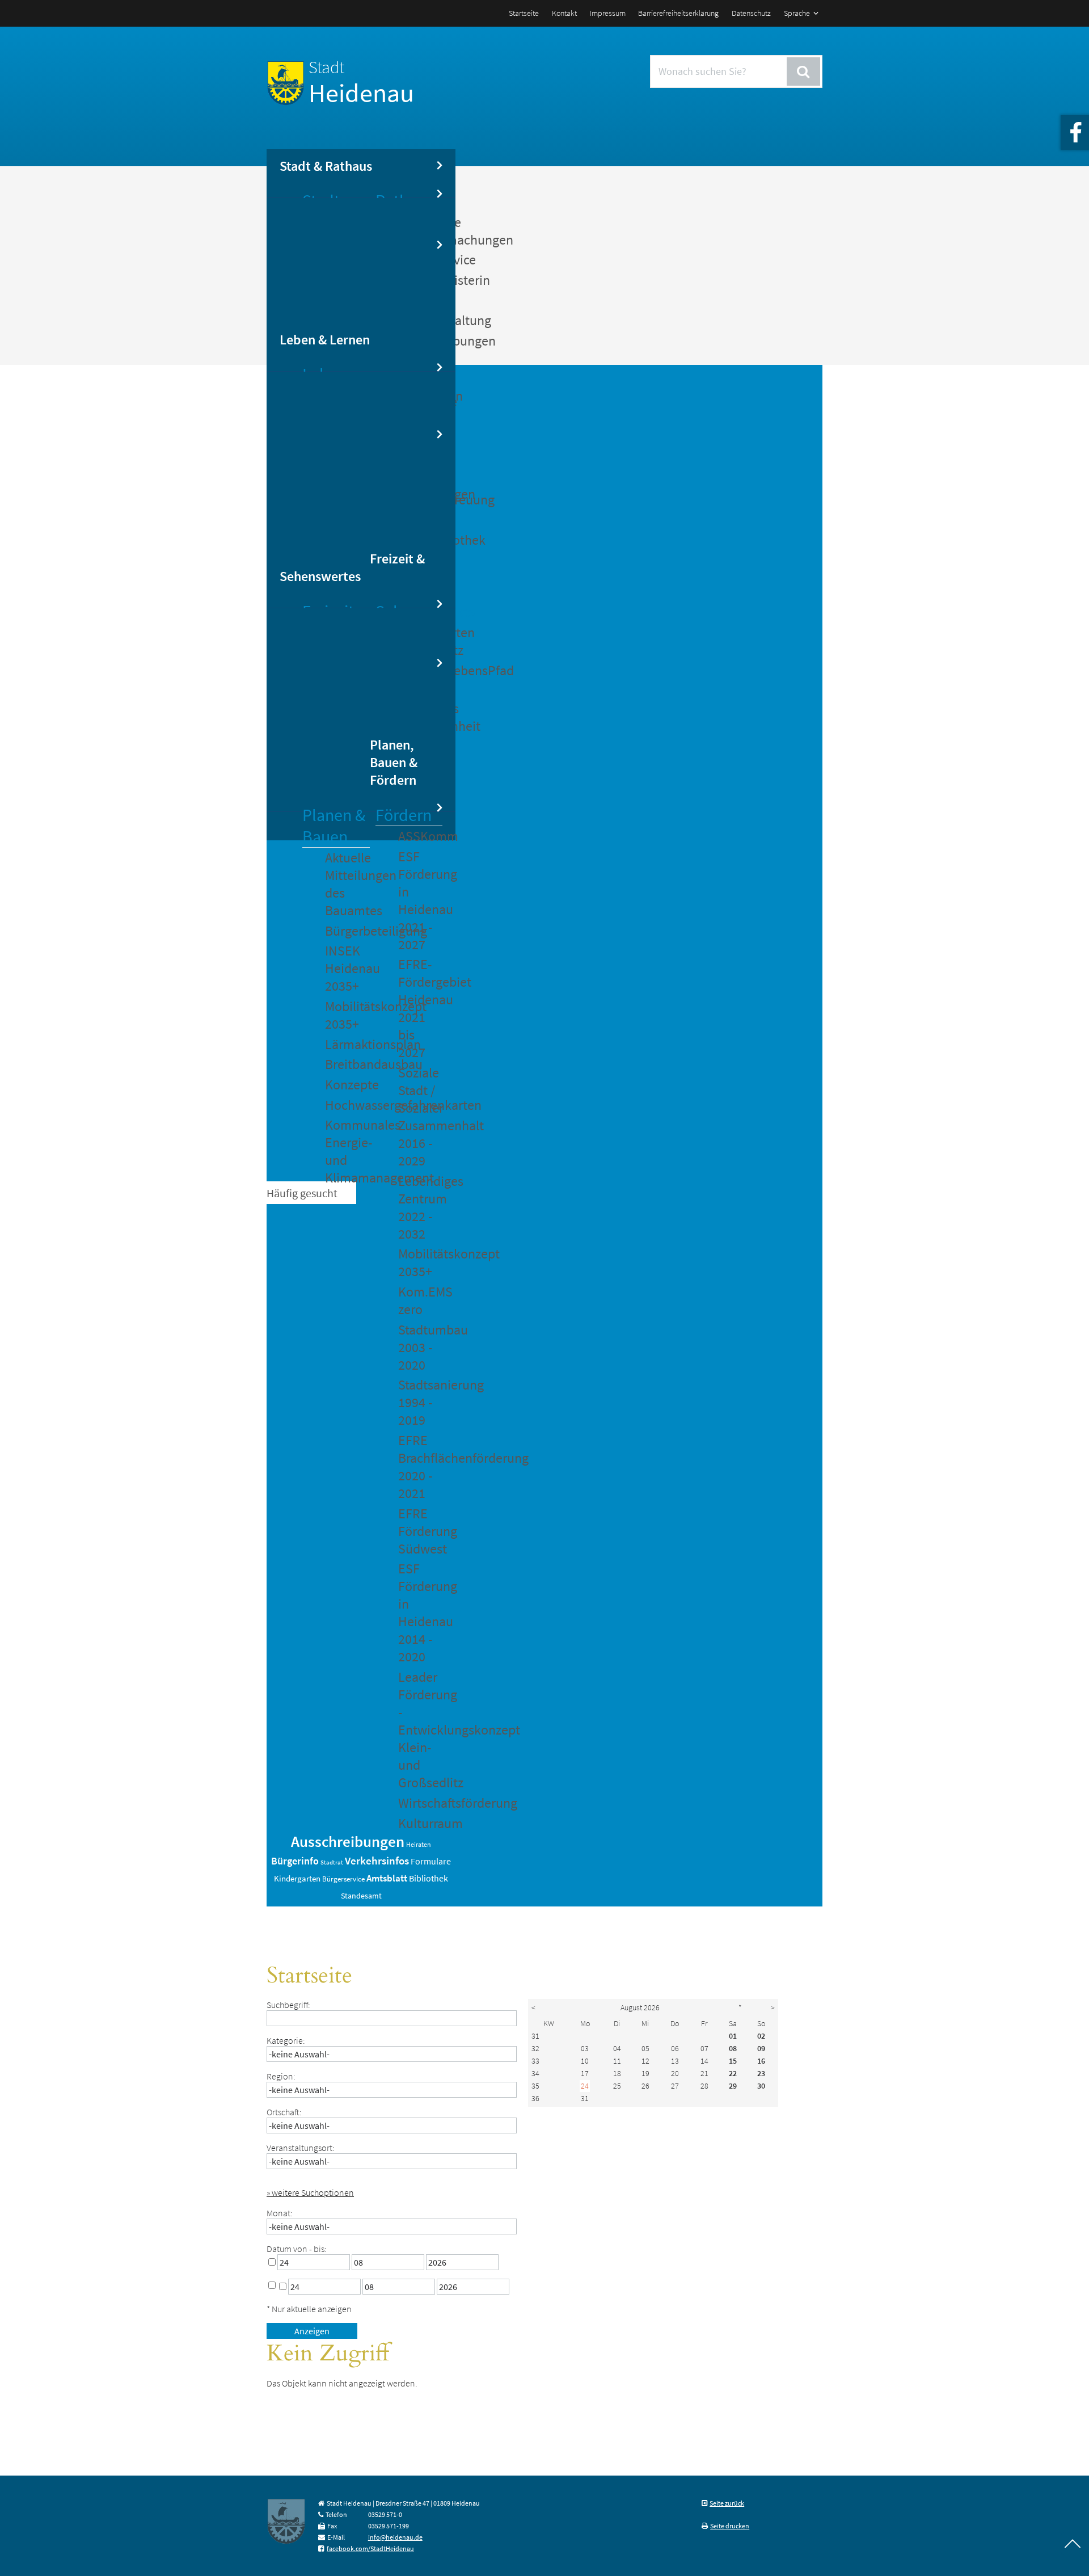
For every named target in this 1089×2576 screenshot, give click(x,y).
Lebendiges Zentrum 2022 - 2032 (420, 1207)
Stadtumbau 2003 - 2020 (420, 1347)
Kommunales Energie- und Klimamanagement (347, 1151)
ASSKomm (420, 836)
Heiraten (419, 1844)
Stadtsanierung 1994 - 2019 (420, 1402)
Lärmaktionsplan (347, 1044)
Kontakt (564, 13)
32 (535, 2048)
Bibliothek (429, 1878)
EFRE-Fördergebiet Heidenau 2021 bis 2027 (420, 1008)
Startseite (524, 13)
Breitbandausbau (347, 1064)
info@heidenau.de (395, 2537)
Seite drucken (730, 2526)
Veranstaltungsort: (301, 2148)
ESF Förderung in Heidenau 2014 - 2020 (420, 1613)
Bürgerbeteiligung (347, 931)
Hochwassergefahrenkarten (347, 1105)
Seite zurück (727, 2503)
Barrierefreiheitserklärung (678, 13)
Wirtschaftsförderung (420, 1803)
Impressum (608, 13)
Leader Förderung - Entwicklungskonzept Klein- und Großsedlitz (420, 1730)
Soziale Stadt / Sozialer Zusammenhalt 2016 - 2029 (420, 1117)
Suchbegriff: (288, 2005)
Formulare (431, 1861)
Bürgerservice (343, 1879)
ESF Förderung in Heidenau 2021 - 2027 (420, 900)
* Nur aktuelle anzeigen (309, 2309)
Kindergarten (297, 1879)
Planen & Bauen (334, 826)
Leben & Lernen (325, 340)
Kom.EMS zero (420, 1300)
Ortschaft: (284, 2112)
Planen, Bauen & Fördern (394, 762)
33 (535, 2061)
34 (535, 2073)
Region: (281, 2076)
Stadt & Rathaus (326, 166)
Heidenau (361, 83)
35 (535, 2086)
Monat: (280, 2213)
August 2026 (640, 2007)
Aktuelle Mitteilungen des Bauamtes (347, 884)
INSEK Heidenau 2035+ (347, 968)
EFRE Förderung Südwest (420, 1531)
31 (535, 2036)
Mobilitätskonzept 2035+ (347, 1015)
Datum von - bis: (297, 2249)
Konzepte (347, 1085)
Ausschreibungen (348, 1841)
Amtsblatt (387, 1878)
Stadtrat (332, 1862)
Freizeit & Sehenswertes (352, 567)
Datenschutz (751, 13)
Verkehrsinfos (377, 1861)
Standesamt (361, 1896)
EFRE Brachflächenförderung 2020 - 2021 (420, 1467)
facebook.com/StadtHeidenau (370, 2548)
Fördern (404, 815)
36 (535, 2098)
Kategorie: (286, 2040)
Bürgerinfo (295, 1861)
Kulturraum (420, 1823)
